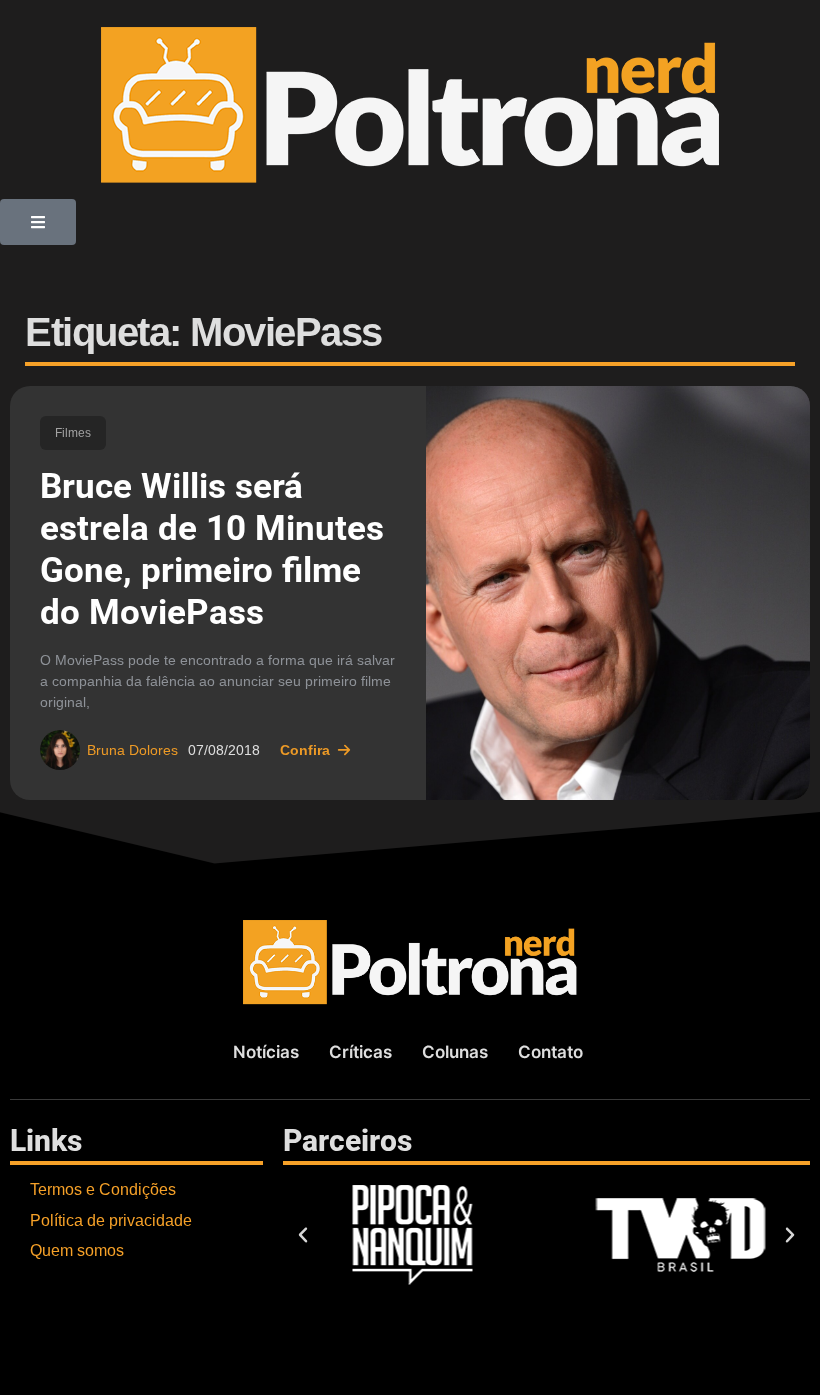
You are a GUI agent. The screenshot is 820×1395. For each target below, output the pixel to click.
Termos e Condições (103, 1189)
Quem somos (77, 1250)
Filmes (73, 433)
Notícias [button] (266, 1052)
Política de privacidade (111, 1220)
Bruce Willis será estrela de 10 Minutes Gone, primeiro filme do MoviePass (212, 549)
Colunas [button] (455, 1052)
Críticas (360, 1052)
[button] (38, 222)
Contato (550, 1052)
